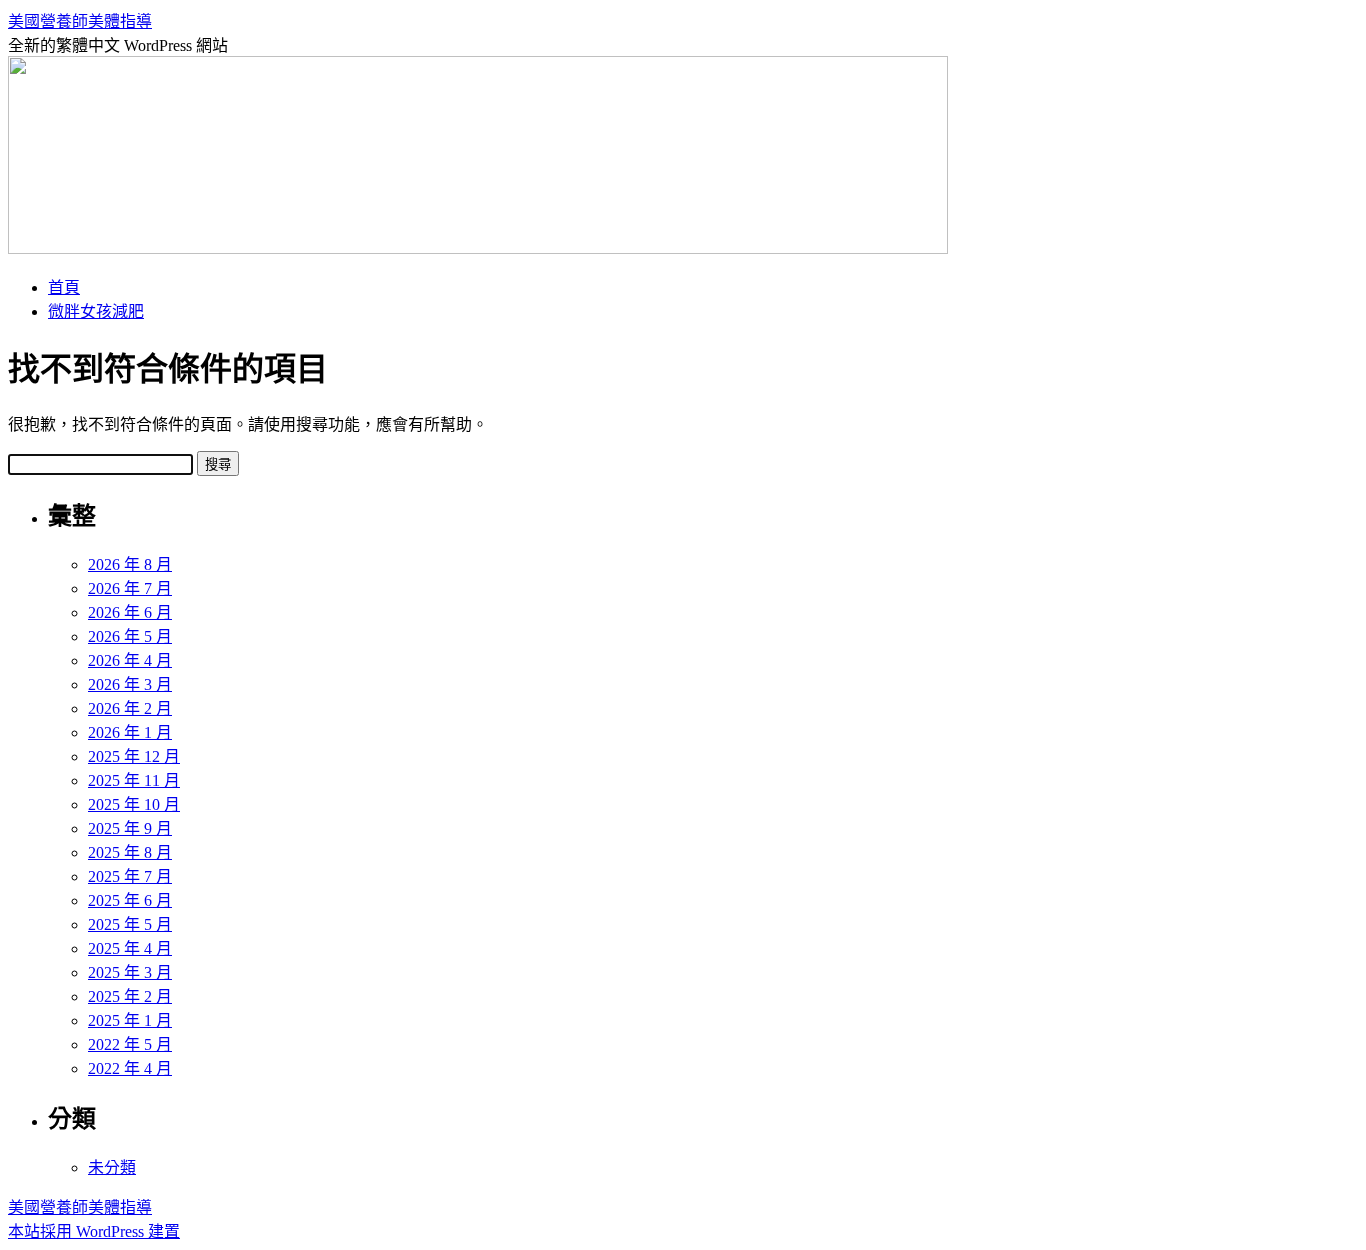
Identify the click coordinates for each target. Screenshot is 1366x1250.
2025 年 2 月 (130, 996)
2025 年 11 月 (134, 780)
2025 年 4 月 (130, 948)
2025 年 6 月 (130, 900)
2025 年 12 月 (134, 756)
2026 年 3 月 (130, 684)
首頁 (64, 287)
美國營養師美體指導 (80, 21)
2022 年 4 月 (130, 1068)
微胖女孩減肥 (96, 311)
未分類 (112, 1167)
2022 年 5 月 (130, 1044)
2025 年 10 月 (134, 804)
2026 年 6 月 (130, 612)
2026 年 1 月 (130, 732)
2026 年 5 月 (130, 636)
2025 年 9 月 (130, 828)
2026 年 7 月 (130, 588)
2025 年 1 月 (130, 1020)
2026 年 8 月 (130, 564)
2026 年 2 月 (130, 708)
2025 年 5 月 (130, 924)
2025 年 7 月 (130, 876)
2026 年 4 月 (130, 660)
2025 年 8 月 (130, 852)
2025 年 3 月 (130, 972)
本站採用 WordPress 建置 (94, 1231)
